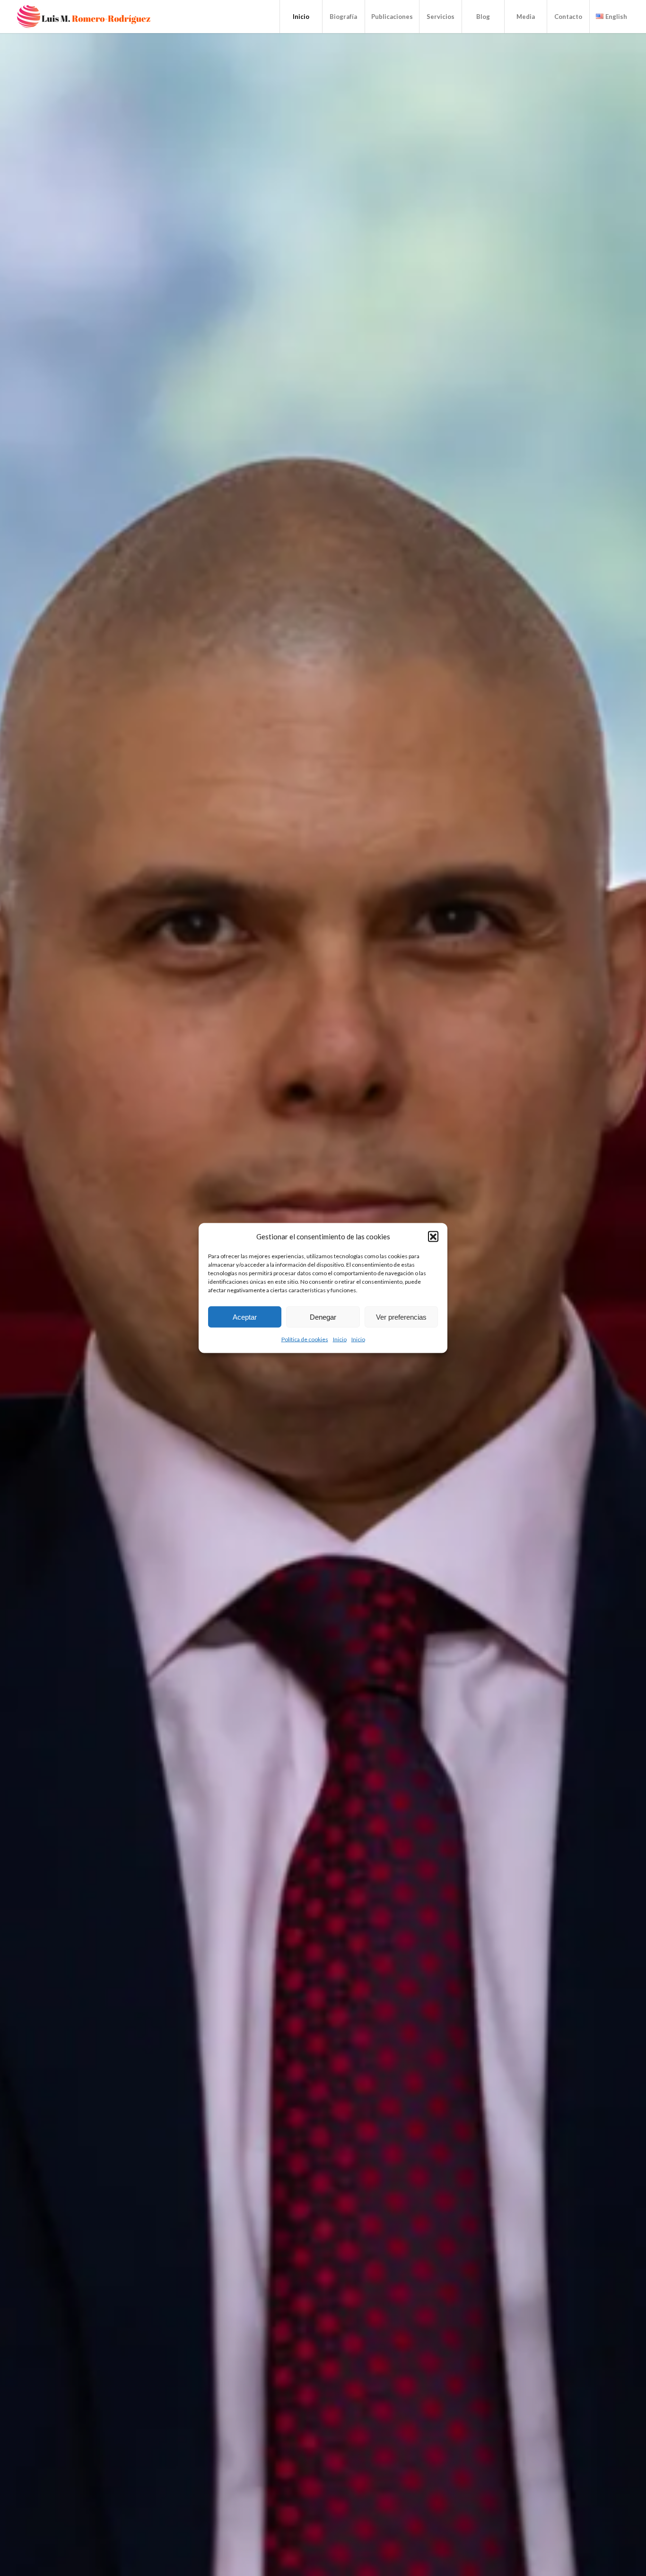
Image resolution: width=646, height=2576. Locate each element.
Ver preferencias (401, 1317)
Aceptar (245, 1317)
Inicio (340, 1339)
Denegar (323, 1317)
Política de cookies (305, 1339)
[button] (433, 1236)
